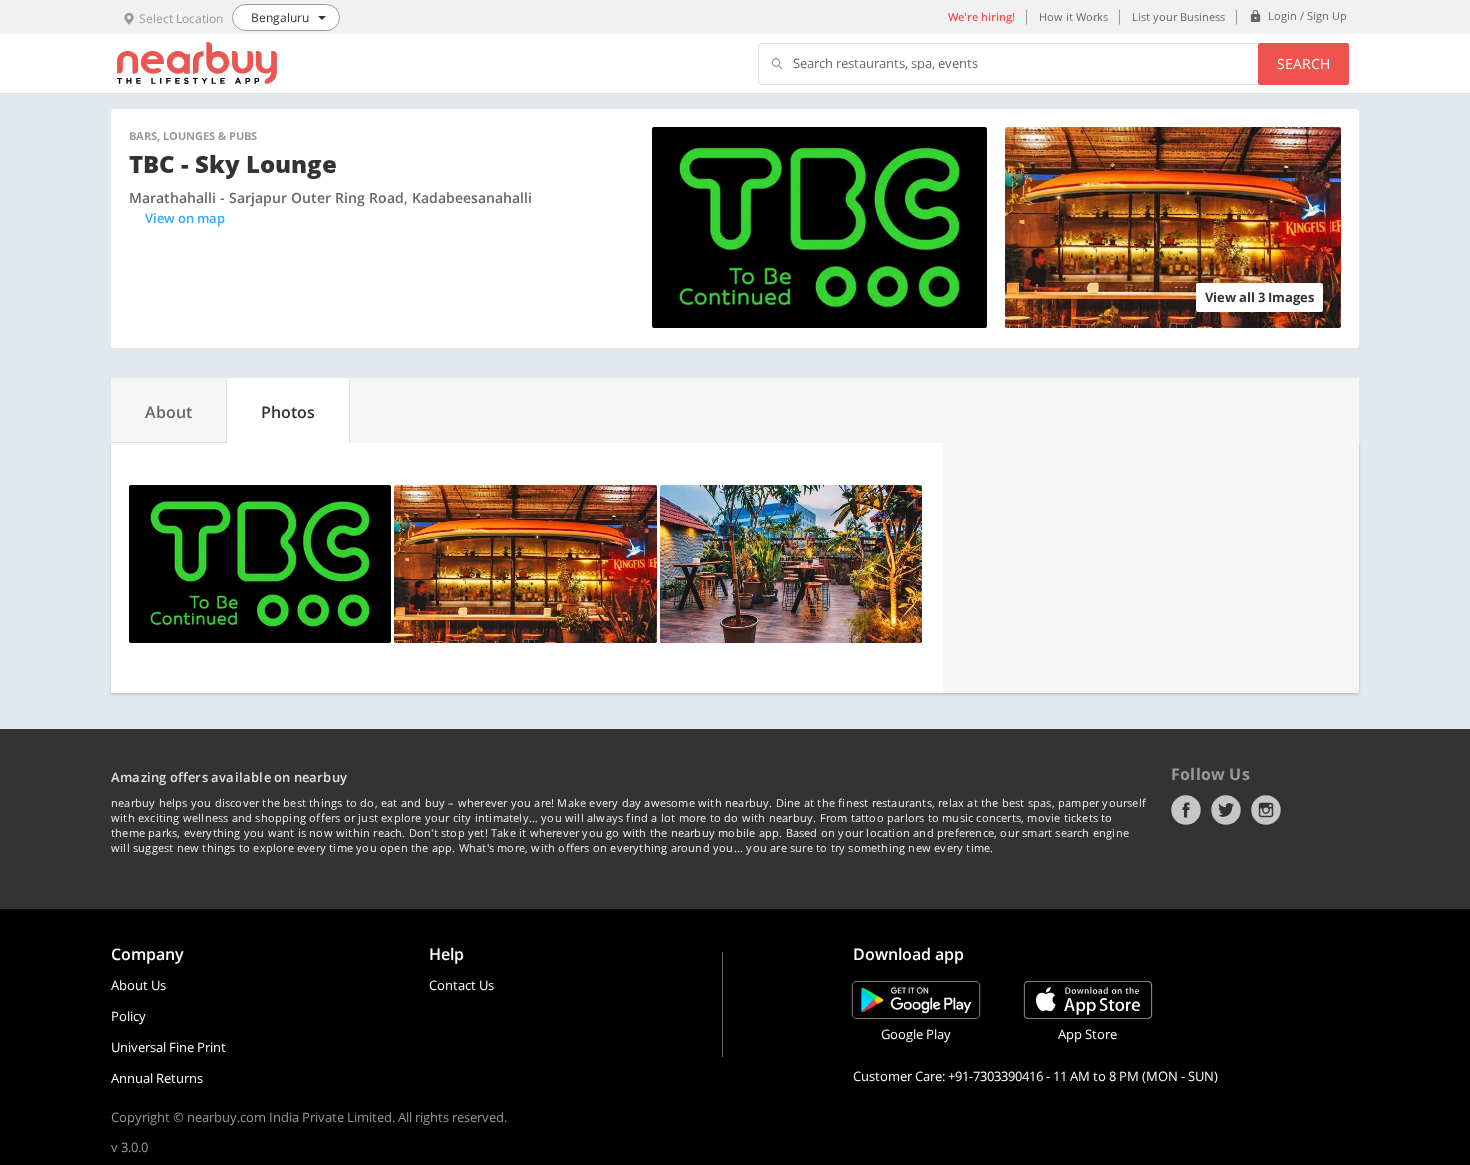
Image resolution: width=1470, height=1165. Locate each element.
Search (1303, 63)
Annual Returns (157, 1078)
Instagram (1266, 810)
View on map (185, 218)
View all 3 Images (1259, 297)
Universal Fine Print (168, 1047)
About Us (138, 985)
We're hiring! (981, 16)
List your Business (1178, 16)
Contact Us (461, 985)
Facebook (1186, 810)
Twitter (1226, 810)
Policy (128, 1016)
